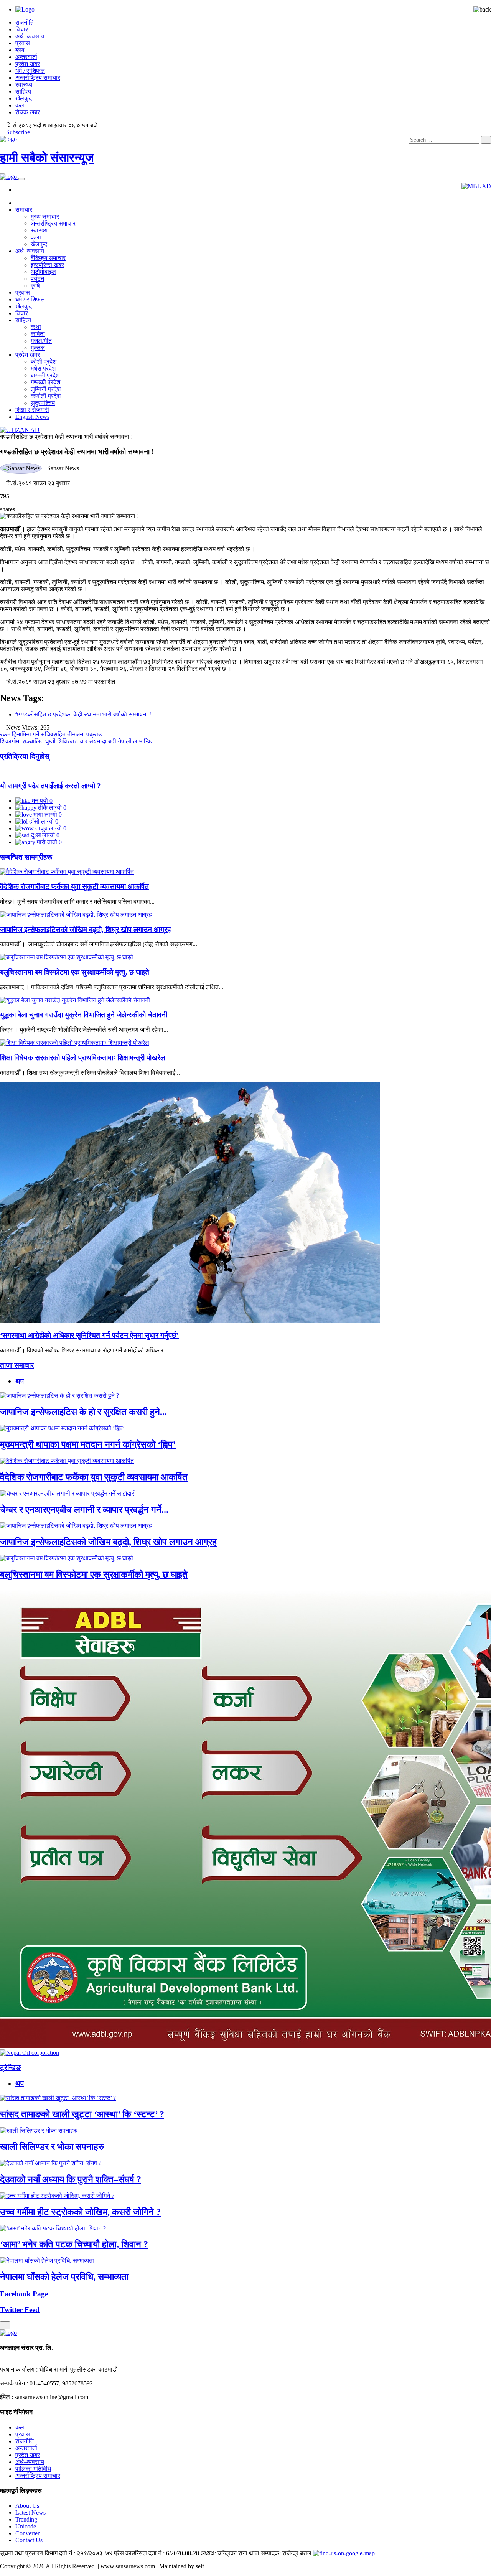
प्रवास (23, 43)
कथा (36, 327)
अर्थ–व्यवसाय (30, 36)
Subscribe (17, 132)
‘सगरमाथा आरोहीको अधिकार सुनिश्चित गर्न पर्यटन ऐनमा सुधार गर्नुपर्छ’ (89, 1335)
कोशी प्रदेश (44, 362)
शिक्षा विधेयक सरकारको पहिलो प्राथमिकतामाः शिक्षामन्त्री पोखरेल (82, 1058)
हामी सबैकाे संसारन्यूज (47, 158)
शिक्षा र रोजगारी (32, 410)
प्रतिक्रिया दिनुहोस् (25, 756)
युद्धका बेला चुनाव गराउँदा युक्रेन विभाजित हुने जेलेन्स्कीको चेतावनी (84, 1015)
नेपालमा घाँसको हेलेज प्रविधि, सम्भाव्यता (64, 2277)
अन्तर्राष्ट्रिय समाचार (38, 78)
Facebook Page (24, 2294)
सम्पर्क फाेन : (14, 2383)
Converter (27, 2533)
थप (20, 1381)
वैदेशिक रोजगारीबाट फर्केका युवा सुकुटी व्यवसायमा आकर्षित (74, 887)
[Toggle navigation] (21, 179)
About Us (27, 2506)
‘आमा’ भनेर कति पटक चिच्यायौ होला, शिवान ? (74, 2244)
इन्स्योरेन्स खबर (47, 265)
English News (32, 417)
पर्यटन (37, 279)
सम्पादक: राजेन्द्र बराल (286, 2553)
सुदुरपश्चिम (43, 403)
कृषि (35, 286)
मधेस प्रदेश (43, 368)
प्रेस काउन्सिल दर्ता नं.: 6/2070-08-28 (157, 2553)
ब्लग (20, 50)
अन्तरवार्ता (26, 57)
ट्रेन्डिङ (10, 2068)
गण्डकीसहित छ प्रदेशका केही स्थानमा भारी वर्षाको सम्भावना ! (66, 437)
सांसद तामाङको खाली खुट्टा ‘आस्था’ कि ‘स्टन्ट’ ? (82, 2114)
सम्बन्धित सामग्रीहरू (26, 857)
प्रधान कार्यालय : (19, 2369)
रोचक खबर (28, 112)
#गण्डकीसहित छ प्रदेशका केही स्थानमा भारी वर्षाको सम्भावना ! (83, 714)
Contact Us (29, 2540)
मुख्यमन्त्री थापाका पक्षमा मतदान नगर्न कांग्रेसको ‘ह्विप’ (88, 1444)
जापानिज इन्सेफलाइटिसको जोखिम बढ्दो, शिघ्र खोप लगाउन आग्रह (85, 930)
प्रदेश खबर (28, 64)
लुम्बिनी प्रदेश (46, 389)
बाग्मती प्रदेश (45, 375)
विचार (22, 29)
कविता (38, 334)
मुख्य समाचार (45, 217)
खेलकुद (24, 98)
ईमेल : (7, 2397)
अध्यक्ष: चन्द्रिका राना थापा (230, 2553)
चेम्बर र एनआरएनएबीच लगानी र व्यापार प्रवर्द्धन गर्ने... (84, 1510)
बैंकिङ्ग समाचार (48, 258)
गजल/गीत (41, 341)
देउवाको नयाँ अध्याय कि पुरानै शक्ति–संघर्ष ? (71, 2179)
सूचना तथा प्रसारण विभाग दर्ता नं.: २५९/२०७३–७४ (56, 2553)
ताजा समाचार (17, 1365)
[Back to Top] (5, 2325)
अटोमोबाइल (43, 272)
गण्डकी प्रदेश (45, 382)
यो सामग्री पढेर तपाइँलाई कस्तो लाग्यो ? (50, 786)
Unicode (26, 2526)
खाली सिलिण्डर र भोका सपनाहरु (52, 2147)
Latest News (30, 2513)
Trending (26, 2519)
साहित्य (23, 91)
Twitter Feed (20, 2310)
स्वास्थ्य (24, 85)
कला (21, 105)
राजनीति (25, 22)
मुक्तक (38, 348)
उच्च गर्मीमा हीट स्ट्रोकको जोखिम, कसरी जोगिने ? (80, 2212)
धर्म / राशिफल (30, 71)
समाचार (24, 210)
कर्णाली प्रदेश (46, 396)
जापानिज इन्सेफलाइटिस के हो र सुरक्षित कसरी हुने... (83, 1412)
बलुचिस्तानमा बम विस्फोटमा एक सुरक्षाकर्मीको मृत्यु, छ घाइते (75, 972)
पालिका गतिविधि (33, 2469)
